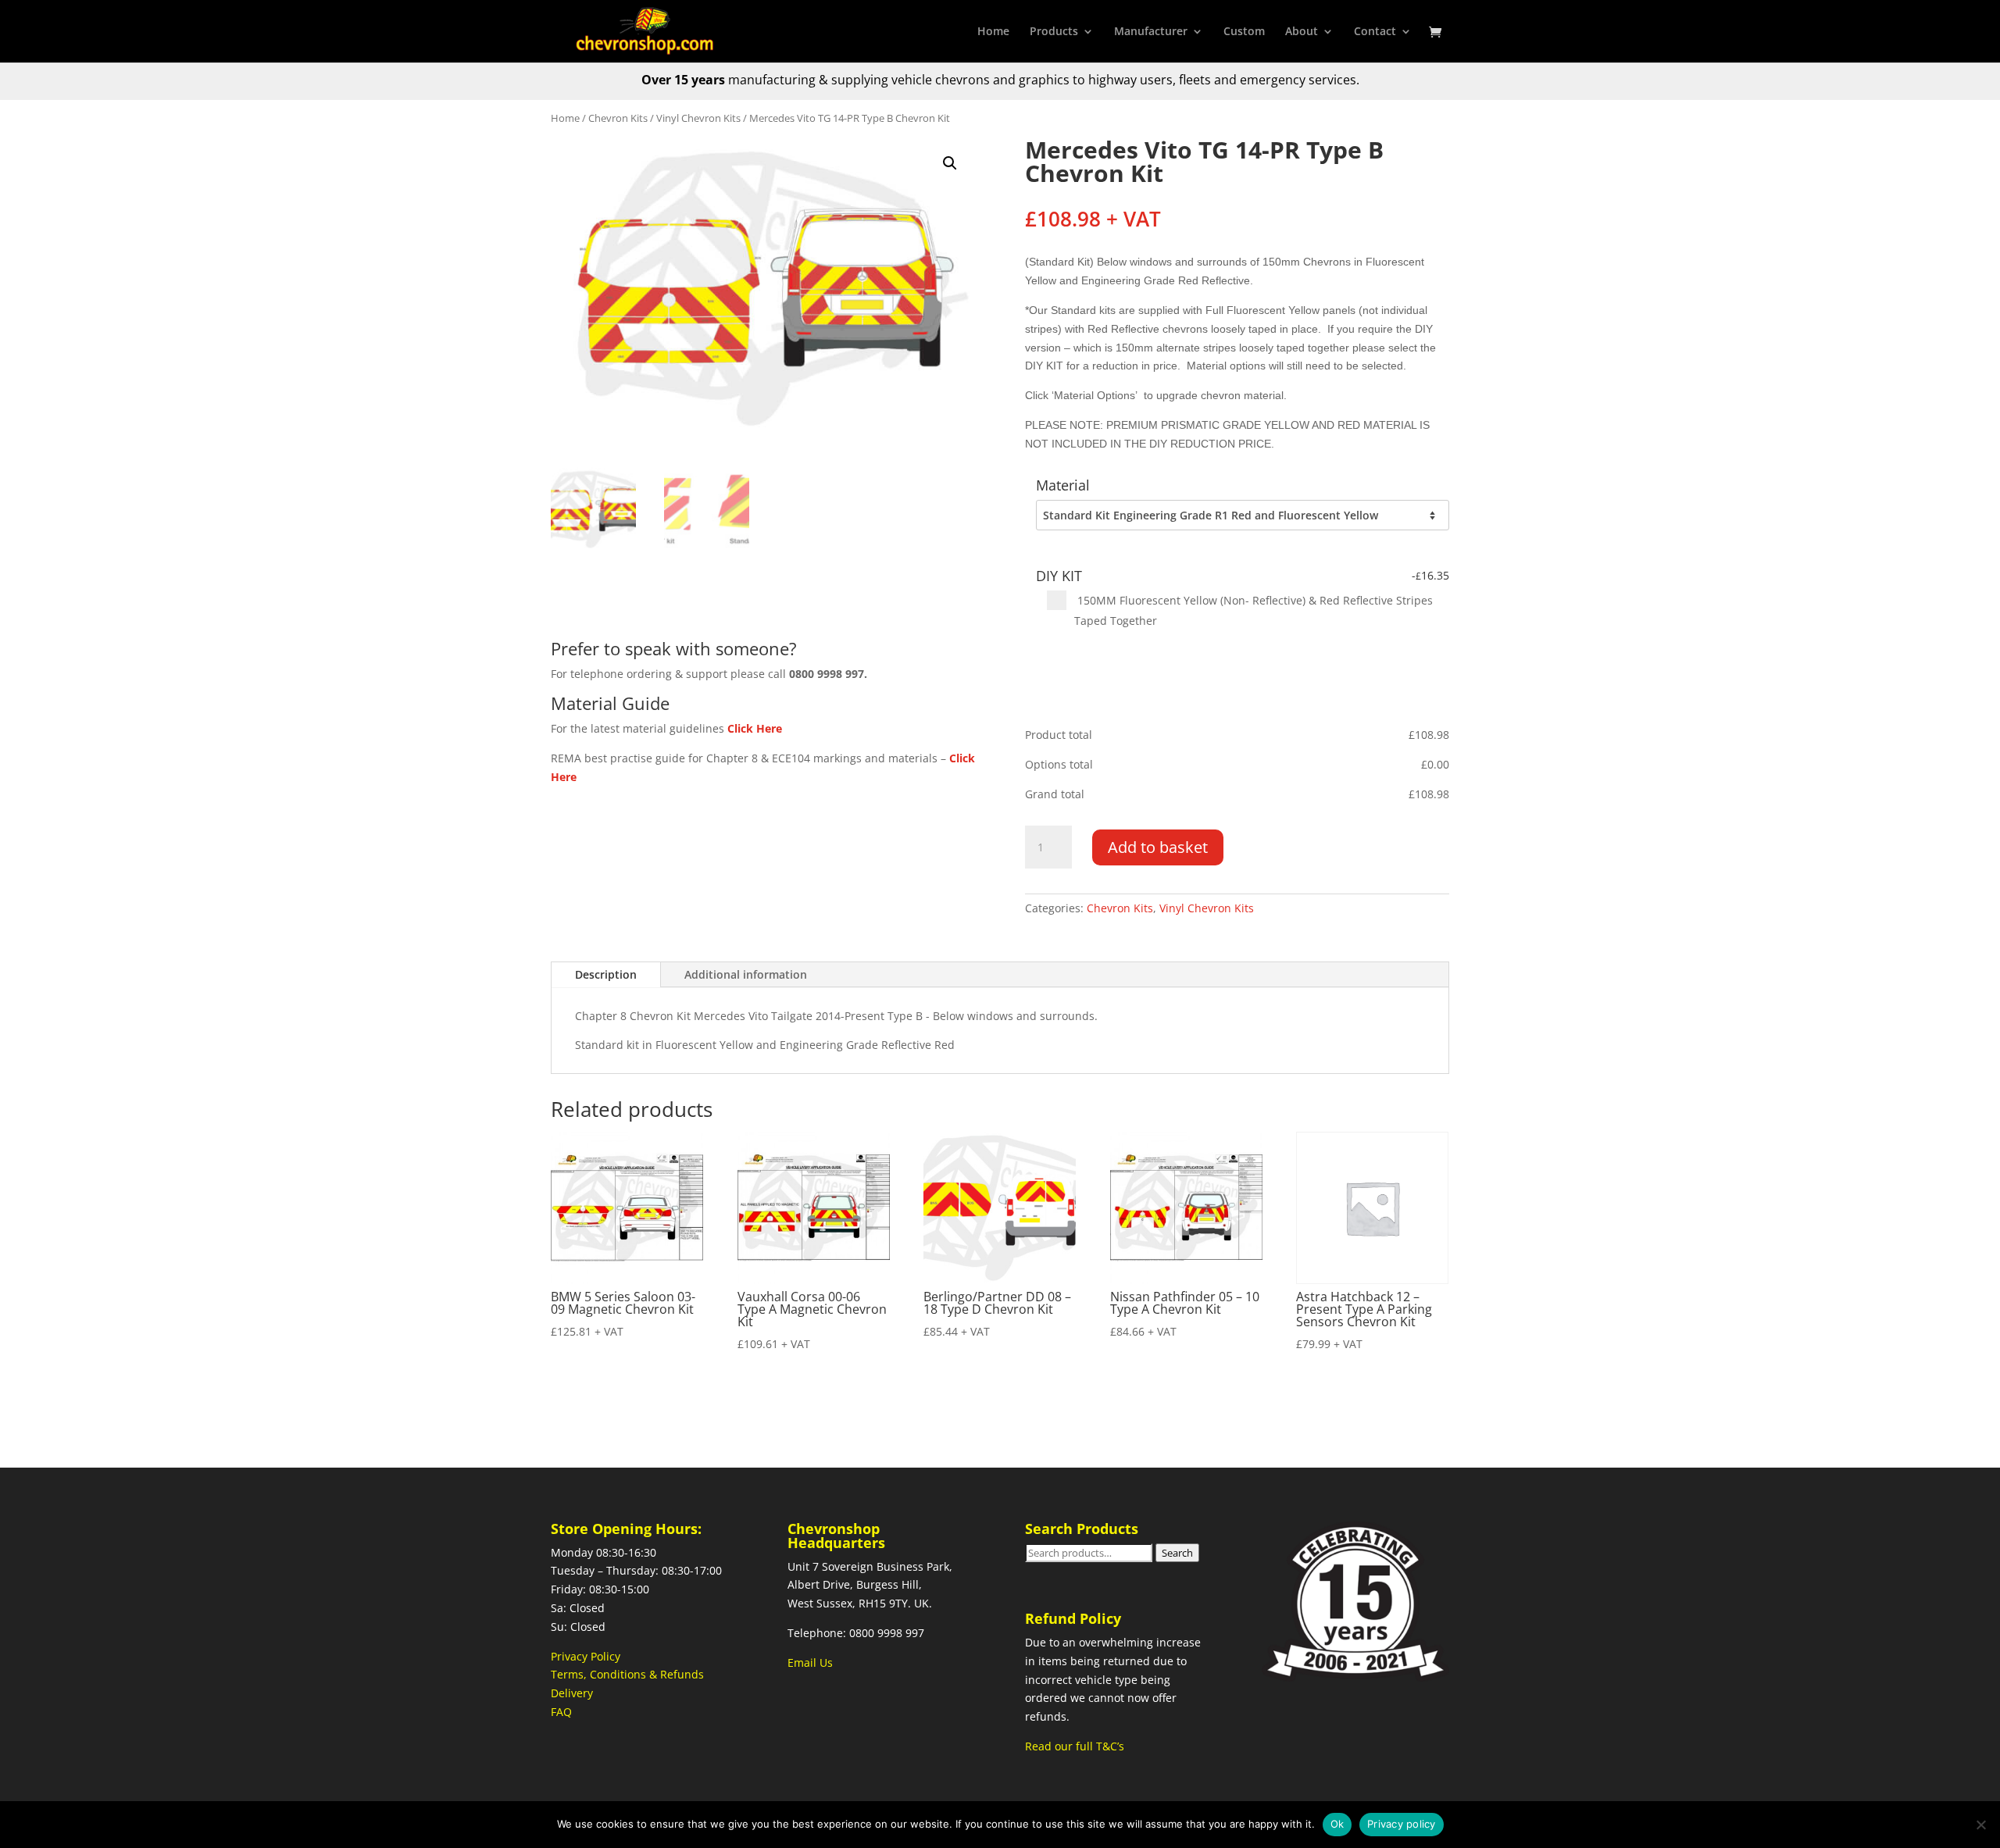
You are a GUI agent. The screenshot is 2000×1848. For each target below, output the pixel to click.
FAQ (561, 1712)
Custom (1244, 32)
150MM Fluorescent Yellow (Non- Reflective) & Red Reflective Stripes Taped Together (1254, 610)
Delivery (572, 1693)
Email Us (810, 1662)
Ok (1337, 1824)
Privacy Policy (586, 1656)
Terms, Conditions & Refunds (627, 1674)
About (1302, 32)
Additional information (746, 974)
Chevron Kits (618, 118)
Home (993, 32)
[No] (1980, 1825)
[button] (950, 163)
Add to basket (1158, 847)
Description (606, 974)
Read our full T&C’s (1075, 1746)
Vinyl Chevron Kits (698, 118)
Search (1177, 1553)
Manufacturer (1151, 32)
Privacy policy (1402, 1824)
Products (1054, 32)
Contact (1375, 32)
